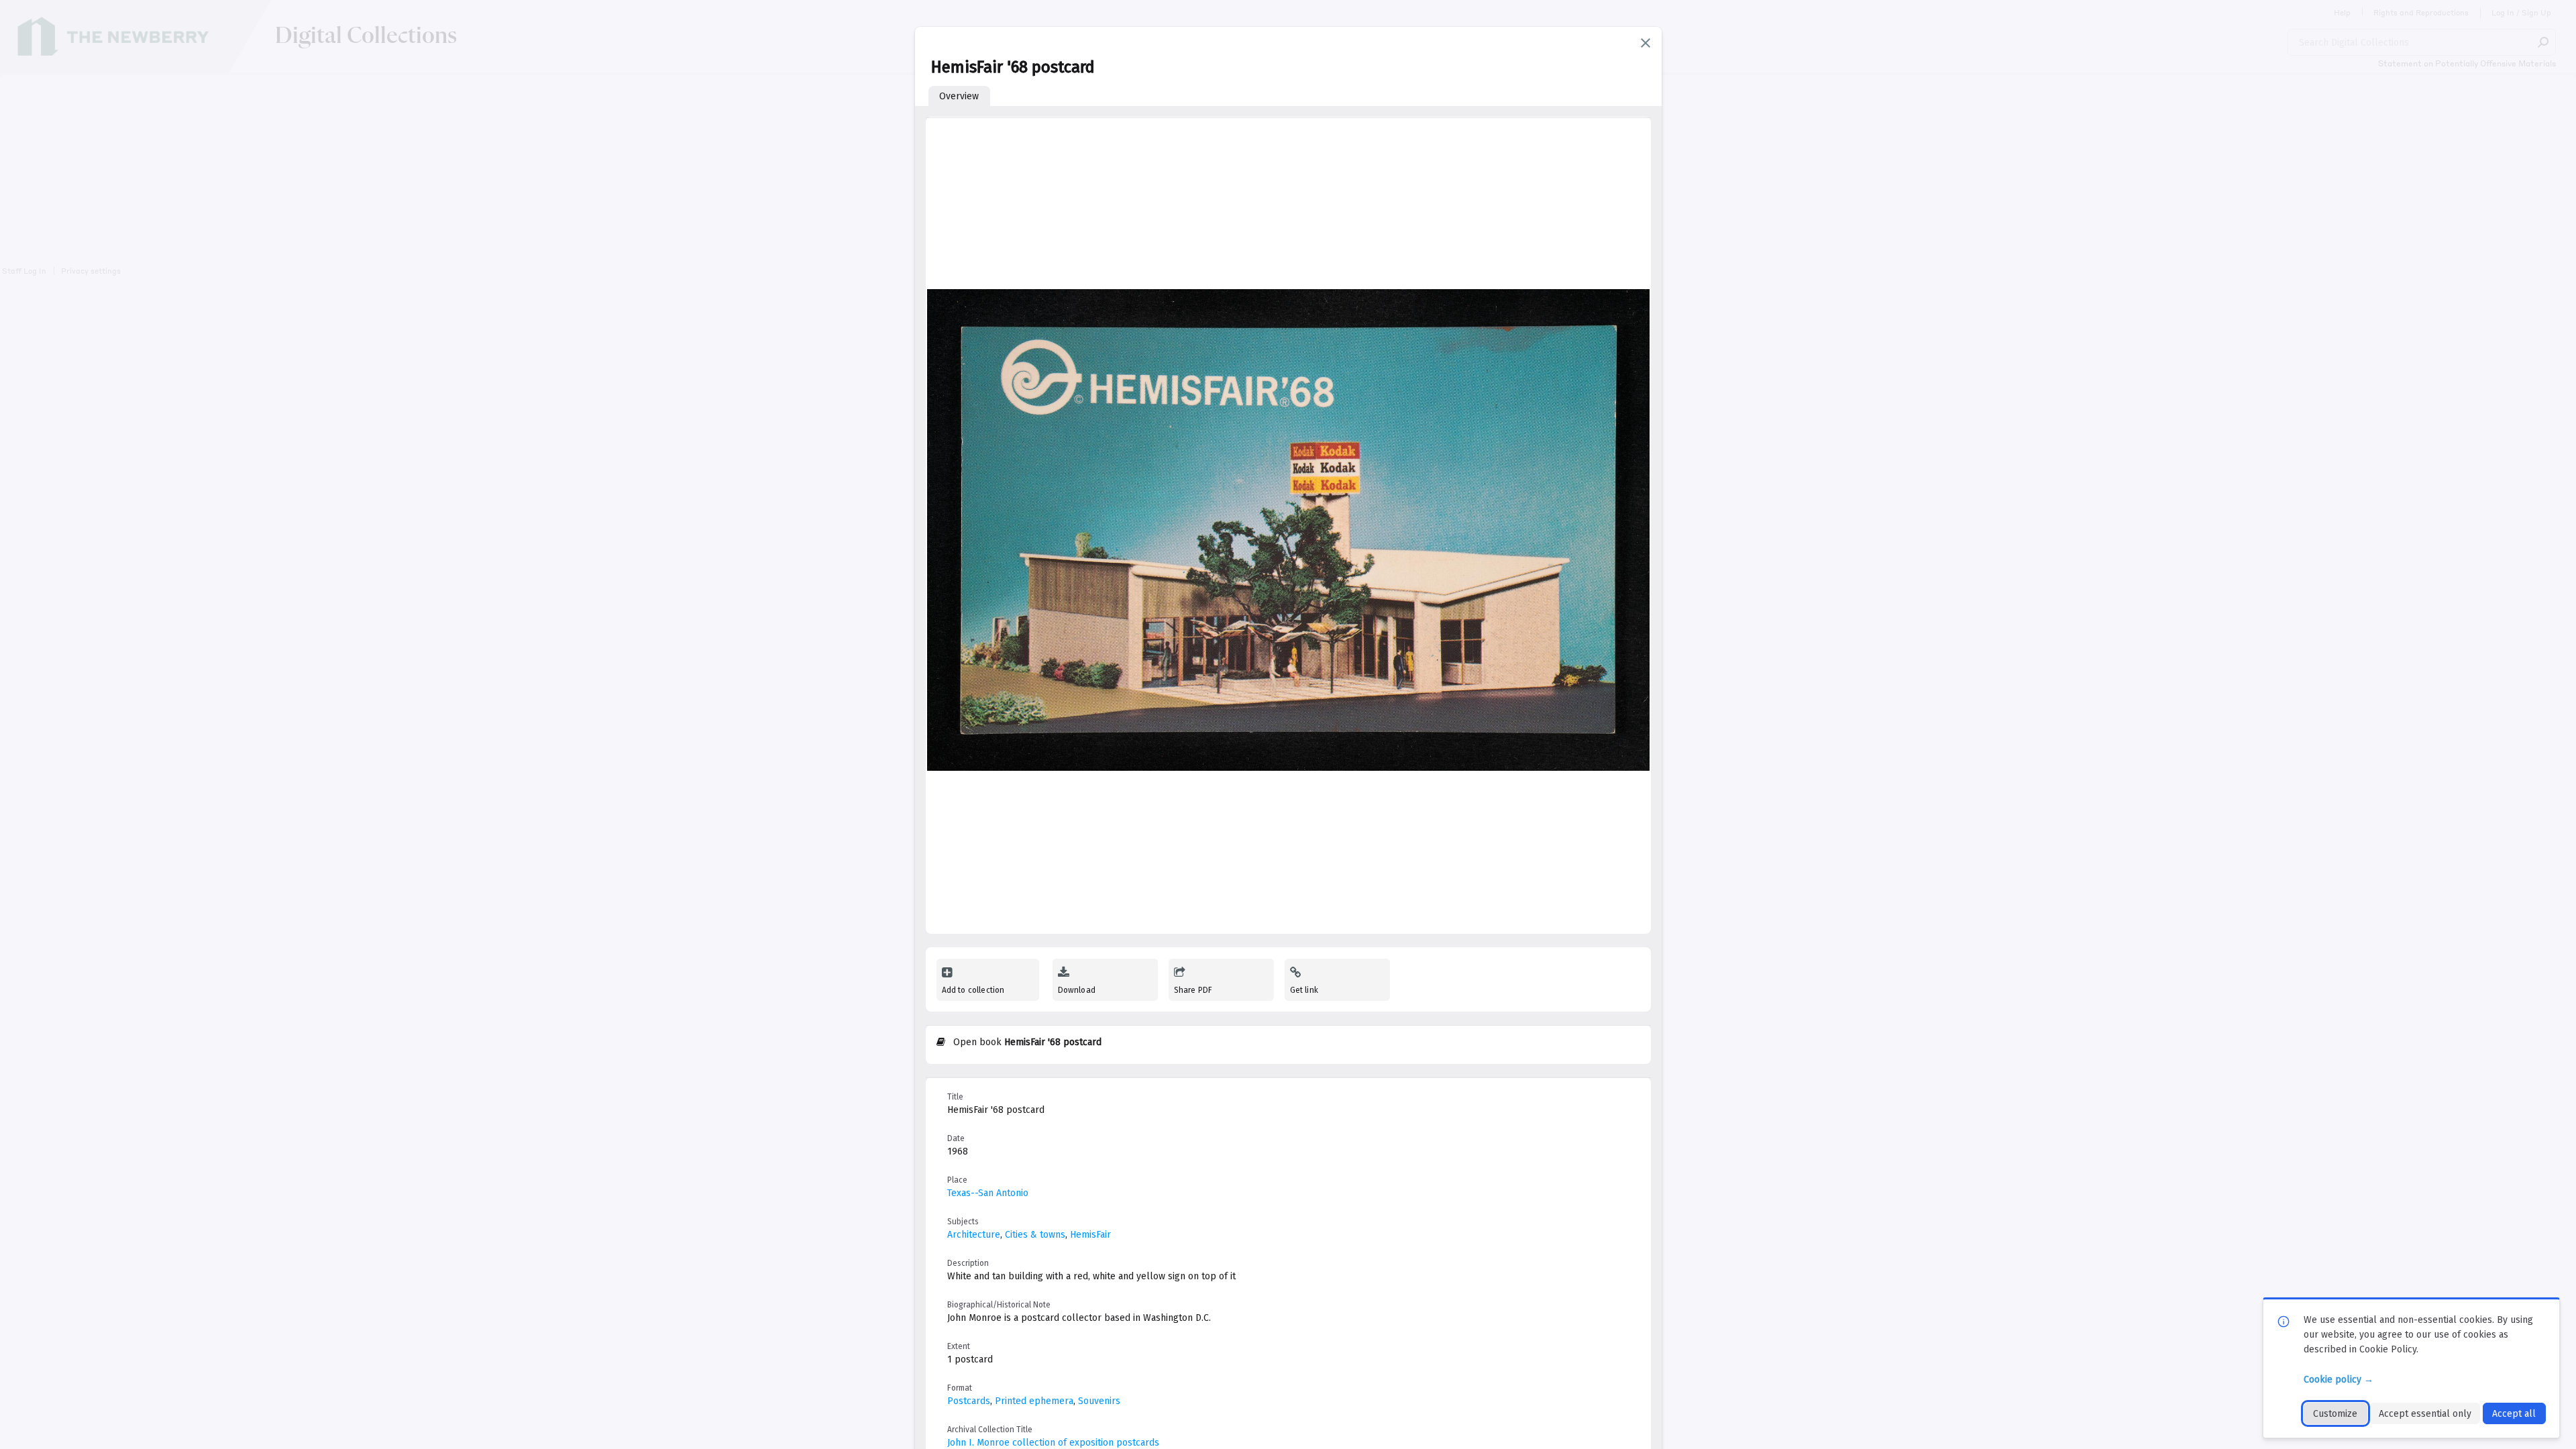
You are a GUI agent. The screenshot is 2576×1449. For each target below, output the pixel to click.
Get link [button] (1304, 990)
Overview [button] (959, 96)
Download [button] (1077, 990)
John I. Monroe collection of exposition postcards (1053, 1443)
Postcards (969, 1401)
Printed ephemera (1034, 1401)
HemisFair (1090, 1235)
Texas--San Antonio (988, 1193)
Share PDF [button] (1193, 990)
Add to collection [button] (973, 990)
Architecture (974, 1235)
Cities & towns (1035, 1235)
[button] (1646, 43)
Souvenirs (1099, 1401)
